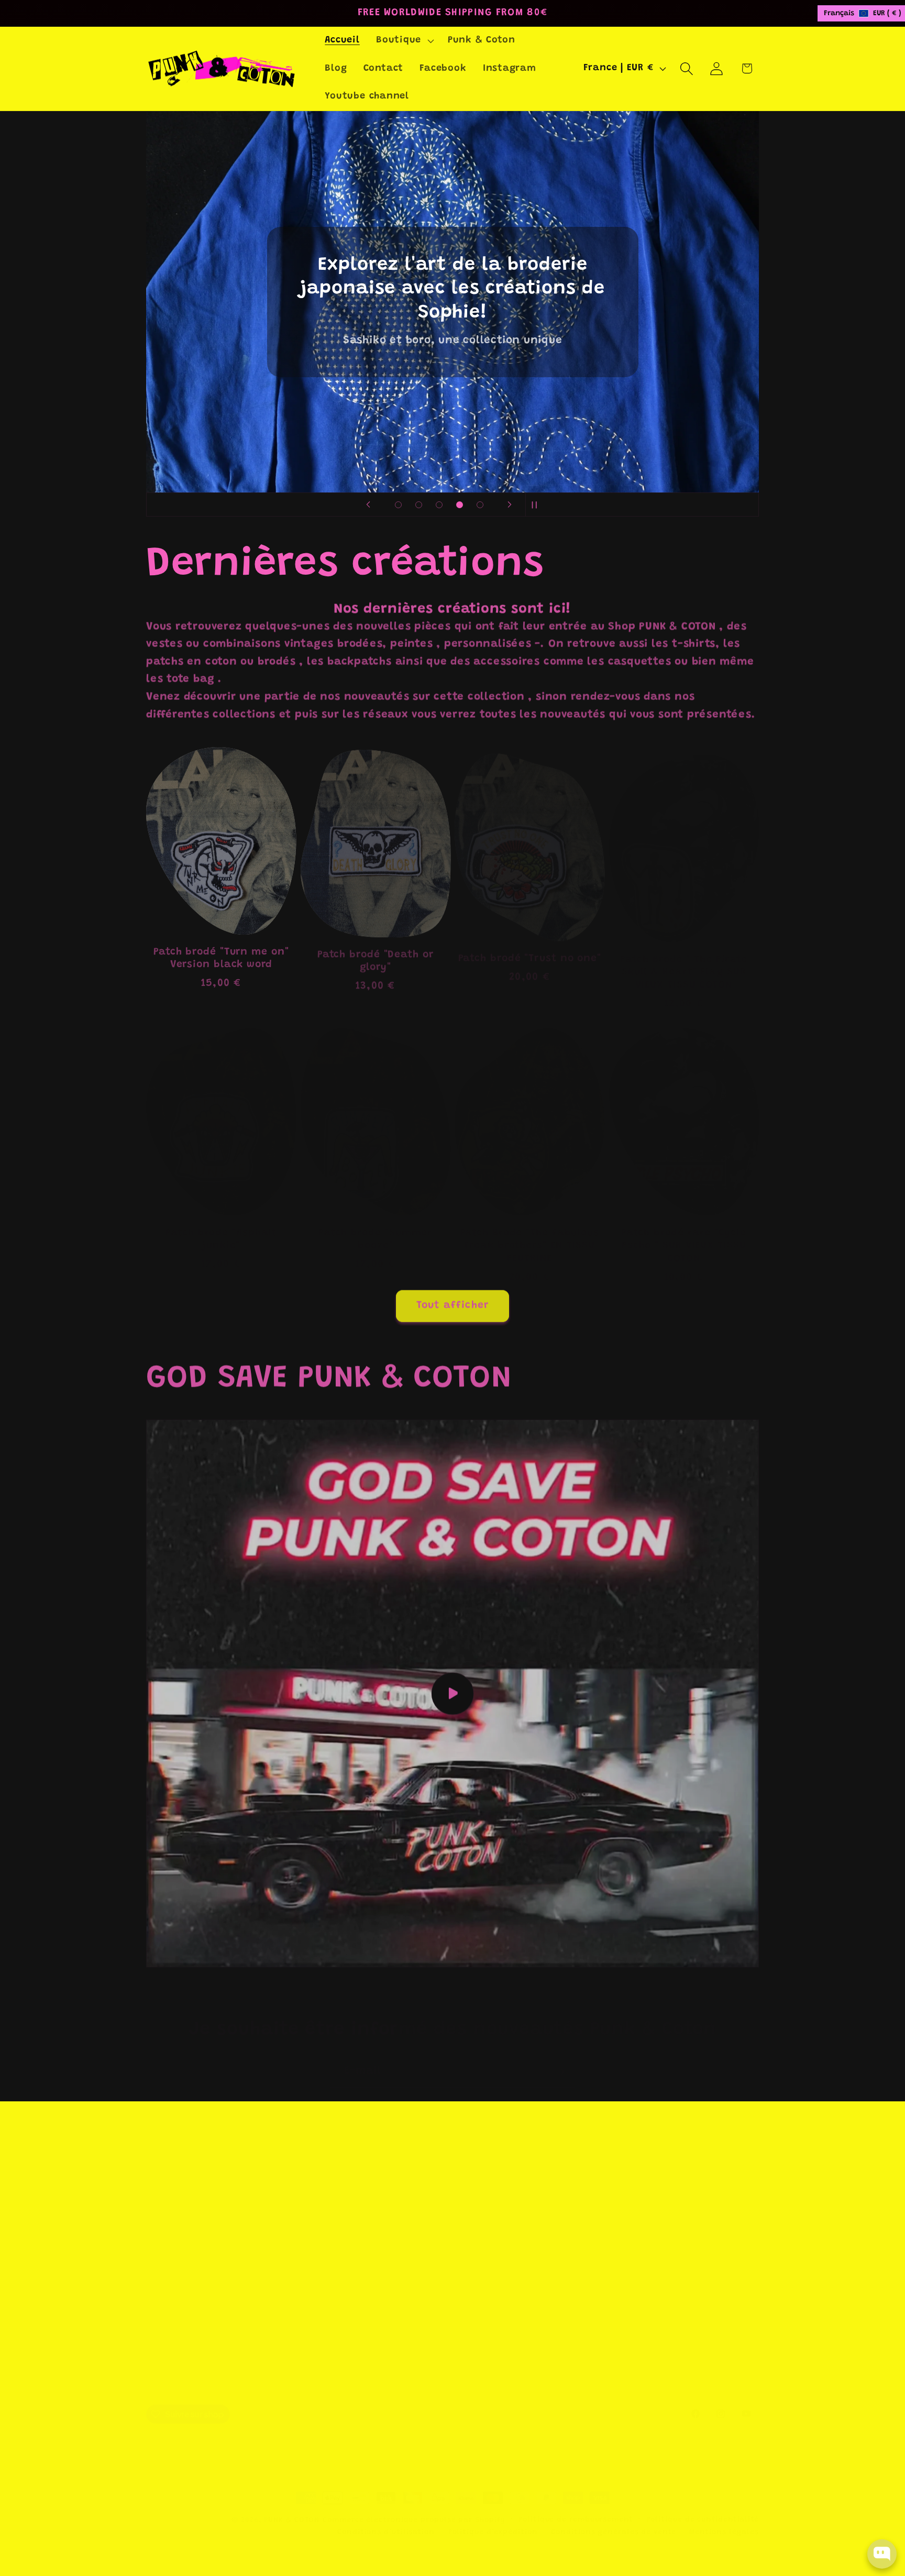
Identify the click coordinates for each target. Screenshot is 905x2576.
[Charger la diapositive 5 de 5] (480, 505)
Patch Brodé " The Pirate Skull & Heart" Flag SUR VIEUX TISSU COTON (684, 957)
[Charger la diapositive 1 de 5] (398, 505)
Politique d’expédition (493, 2519)
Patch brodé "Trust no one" (530, 944)
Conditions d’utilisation (386, 2519)
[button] (404, 41)
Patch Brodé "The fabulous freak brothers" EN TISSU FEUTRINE (530, 1230)
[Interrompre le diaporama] (537, 505)
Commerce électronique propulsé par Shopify (414, 2507)
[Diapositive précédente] (368, 505)
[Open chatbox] (882, 2554)
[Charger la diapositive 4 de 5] (460, 505)
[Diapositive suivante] (510, 505)
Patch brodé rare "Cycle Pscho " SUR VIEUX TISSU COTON (684, 1230)
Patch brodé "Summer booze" (375, 1224)
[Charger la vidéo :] (452, 1691)
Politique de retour (503, 2232)
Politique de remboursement (576, 2506)
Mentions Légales (498, 2210)
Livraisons (481, 2254)
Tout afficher (453, 1303)
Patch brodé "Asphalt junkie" (221, 1224)
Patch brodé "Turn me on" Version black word (221, 950)
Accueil (472, 2188)
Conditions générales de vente (532, 2276)
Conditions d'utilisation (516, 2299)
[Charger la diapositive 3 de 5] (439, 505)
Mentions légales (724, 2519)
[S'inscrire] (560, 2058)
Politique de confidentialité (703, 2506)
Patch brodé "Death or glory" (376, 950)
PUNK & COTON (292, 2507)
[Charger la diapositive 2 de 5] (419, 505)
